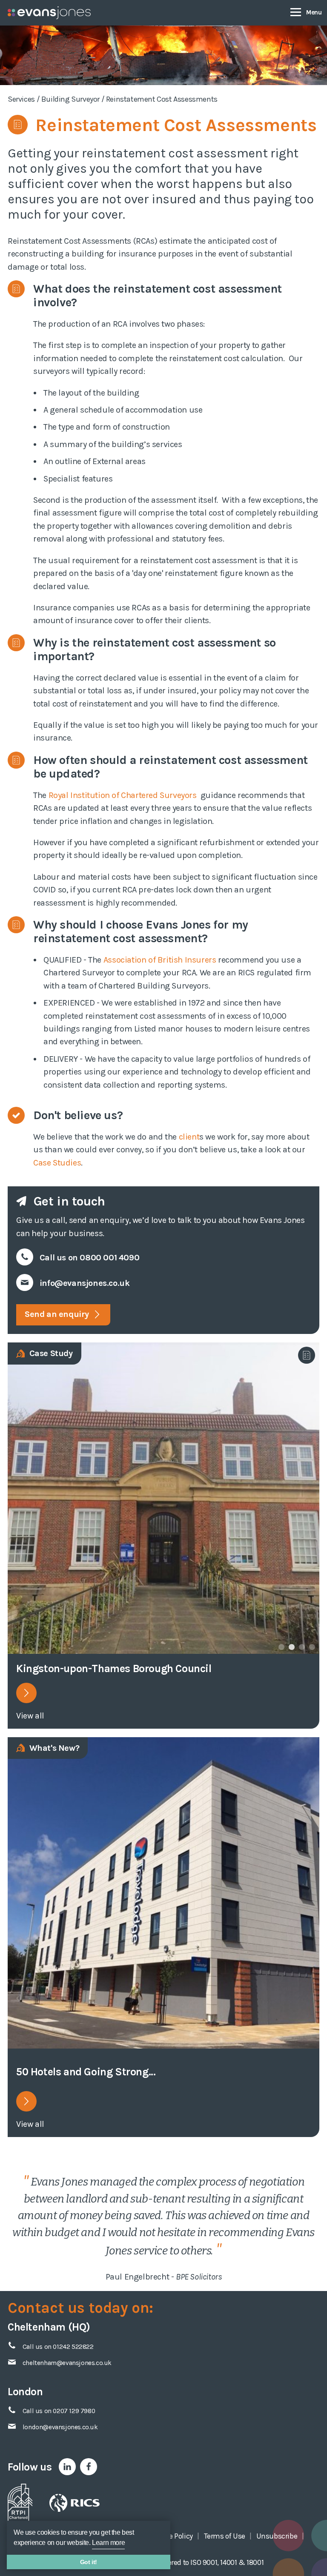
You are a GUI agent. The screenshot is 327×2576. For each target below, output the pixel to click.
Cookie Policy (172, 2536)
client (189, 1137)
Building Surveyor (70, 99)
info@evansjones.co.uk (85, 1283)
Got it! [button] (89, 2562)
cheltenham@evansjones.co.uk (67, 2363)
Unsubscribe (277, 2536)
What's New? (53, 1748)
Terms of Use (225, 2536)
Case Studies (57, 1163)
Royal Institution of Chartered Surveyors (124, 795)
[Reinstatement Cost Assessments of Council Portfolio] (26, 1693)
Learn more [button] (108, 2543)
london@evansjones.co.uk (60, 2427)
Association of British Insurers (160, 960)
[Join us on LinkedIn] (67, 2467)
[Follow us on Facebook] (89, 2467)
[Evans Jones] (49, 13)
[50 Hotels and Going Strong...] (163, 1893)
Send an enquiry (58, 1314)
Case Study (50, 1353)
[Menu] (306, 12)
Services (21, 99)
